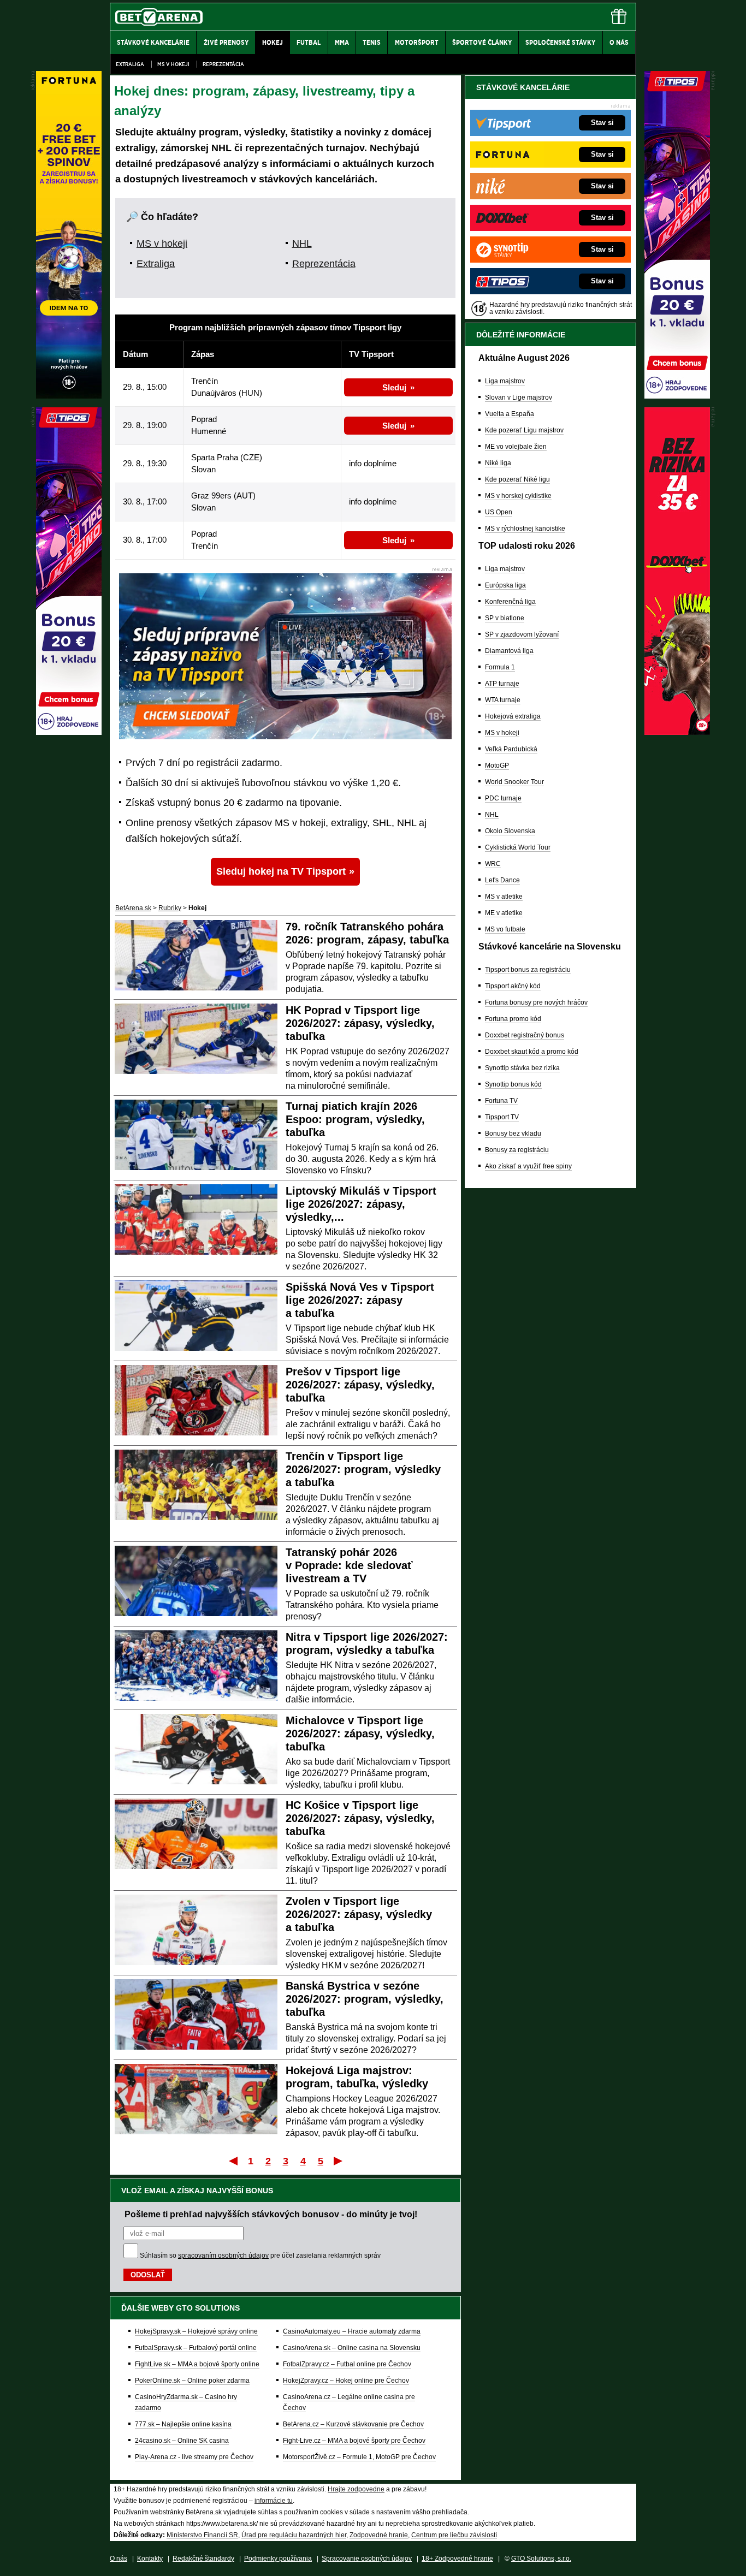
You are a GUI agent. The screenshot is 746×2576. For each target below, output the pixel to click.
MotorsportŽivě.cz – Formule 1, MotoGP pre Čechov (359, 2457)
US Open (499, 512)
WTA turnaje (503, 700)
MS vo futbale (505, 929)
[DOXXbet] (677, 732)
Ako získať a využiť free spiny (528, 1166)
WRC (493, 864)
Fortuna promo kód (513, 1019)
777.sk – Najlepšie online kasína (183, 2424)
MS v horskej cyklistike (518, 496)
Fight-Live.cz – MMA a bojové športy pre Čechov (354, 2441)
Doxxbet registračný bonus (525, 1035)
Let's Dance (502, 880)
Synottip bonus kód (513, 1084)
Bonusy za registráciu (517, 1150)
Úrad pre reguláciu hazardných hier (294, 2535)
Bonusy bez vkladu (513, 1133)
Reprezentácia (223, 64)
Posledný (339, 2160)
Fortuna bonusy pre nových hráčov (536, 1002)
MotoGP (497, 765)
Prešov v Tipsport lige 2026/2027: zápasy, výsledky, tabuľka (360, 1385)
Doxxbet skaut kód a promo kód (532, 1052)
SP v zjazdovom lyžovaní (522, 634)
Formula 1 (500, 667)
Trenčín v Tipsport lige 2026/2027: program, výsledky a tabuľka (363, 1469)
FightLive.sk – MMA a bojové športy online (197, 2364)
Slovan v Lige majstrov (519, 397)
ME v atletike (504, 913)
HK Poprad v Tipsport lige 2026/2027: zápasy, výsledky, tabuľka (360, 1023)
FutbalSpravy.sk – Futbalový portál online (196, 2348)
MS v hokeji (173, 64)
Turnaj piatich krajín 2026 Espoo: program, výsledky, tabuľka (355, 1119)
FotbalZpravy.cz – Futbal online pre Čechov (347, 2364)
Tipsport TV (502, 1117)
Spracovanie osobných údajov (367, 2559)
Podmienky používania (278, 2559)
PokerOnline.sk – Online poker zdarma (192, 2381)
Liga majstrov (505, 381)
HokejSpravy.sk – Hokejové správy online (196, 2331)
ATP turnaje (502, 684)
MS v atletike (504, 897)
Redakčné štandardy (203, 2559)
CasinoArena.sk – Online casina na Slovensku (352, 2348)
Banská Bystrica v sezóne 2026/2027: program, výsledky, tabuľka (365, 1999)
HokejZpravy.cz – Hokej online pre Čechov (346, 2381)
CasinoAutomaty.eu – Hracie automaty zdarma (352, 2331)
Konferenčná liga (510, 602)
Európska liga (505, 585)
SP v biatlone (505, 618)
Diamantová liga (509, 651)
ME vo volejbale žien (516, 447)
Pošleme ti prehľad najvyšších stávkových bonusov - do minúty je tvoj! (271, 2214)
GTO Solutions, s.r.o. (541, 2559)
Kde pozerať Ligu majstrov (524, 430)
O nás (119, 2559)
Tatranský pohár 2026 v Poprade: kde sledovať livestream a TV (349, 1565)
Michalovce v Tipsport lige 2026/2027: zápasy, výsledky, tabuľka (360, 1734)
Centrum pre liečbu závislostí (454, 2535)
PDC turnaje (503, 798)
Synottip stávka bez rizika (522, 1068)
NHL (302, 244)
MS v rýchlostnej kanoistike (525, 529)
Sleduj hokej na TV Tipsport (281, 871)
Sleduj (394, 387)
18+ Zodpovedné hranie (457, 2559)
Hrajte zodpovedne (356, 2489)
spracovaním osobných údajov (223, 2256)
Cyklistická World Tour (518, 847)
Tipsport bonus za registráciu (528, 970)
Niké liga (498, 463)
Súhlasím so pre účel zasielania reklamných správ (260, 2256)
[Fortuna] (69, 396)
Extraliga (130, 64)
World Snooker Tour (514, 782)
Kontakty (150, 2559)
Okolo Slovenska (510, 831)
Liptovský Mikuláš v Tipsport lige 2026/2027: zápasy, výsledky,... (361, 1204)
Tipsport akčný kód (513, 986)
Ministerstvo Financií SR (202, 2535)
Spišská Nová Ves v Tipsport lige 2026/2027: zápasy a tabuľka (360, 1300)
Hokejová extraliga (513, 716)
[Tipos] (677, 396)
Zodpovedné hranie (379, 2535)
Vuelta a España (510, 414)
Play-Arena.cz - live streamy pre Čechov (194, 2457)
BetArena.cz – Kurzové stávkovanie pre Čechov (353, 2424)
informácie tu (274, 2501)
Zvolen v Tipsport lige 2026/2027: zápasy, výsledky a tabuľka (359, 1914)
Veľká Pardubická (511, 749)
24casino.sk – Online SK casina (182, 2441)
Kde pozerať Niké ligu (517, 479)
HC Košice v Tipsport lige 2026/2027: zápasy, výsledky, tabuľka (360, 1818)
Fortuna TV (501, 1101)
